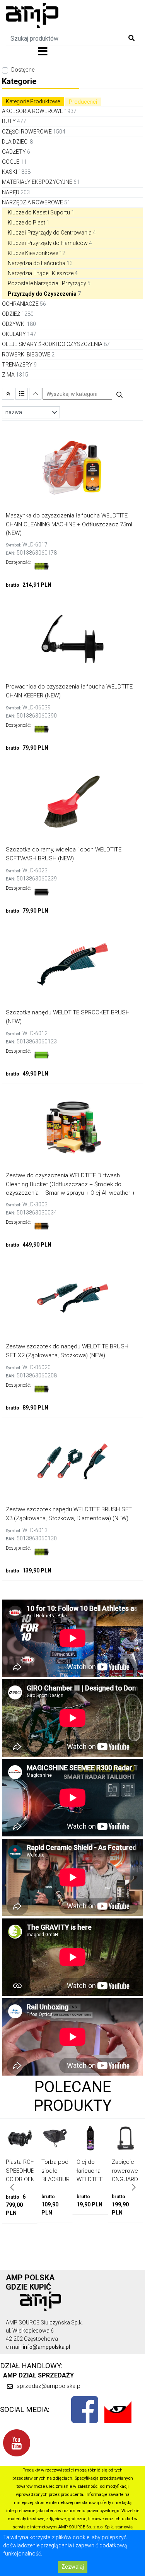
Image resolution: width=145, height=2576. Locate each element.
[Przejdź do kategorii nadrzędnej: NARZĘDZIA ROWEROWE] (8, 394)
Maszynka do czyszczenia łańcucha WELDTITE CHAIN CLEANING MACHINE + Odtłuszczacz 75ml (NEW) (69, 524)
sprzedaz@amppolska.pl (49, 2386)
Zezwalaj (73, 2567)
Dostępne (23, 70)
